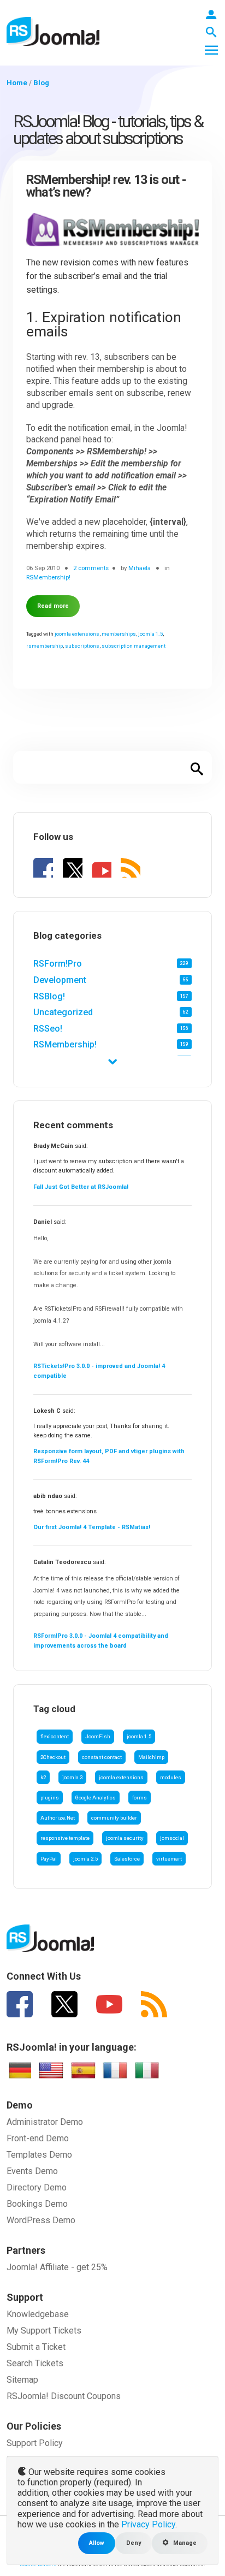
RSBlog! (49, 996)
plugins (50, 1798)
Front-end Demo (38, 2138)
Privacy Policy (148, 2524)
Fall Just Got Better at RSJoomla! (81, 1187)
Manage (184, 2543)
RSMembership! (65, 1044)
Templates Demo (39, 2155)
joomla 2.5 (85, 1859)
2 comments (91, 568)
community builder (114, 1818)
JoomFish (98, 1736)
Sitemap (22, 2380)
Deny (134, 2543)
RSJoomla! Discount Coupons (64, 2396)
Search (197, 767)
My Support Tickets (44, 2331)
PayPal (49, 1859)
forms (140, 1798)
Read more (53, 606)
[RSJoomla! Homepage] (53, 31)
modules (171, 1777)
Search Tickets (35, 2363)
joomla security (125, 1838)
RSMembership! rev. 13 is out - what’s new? (106, 186)
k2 (43, 1777)
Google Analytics (96, 1798)
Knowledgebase (38, 2314)
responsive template (65, 1838)
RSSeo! (48, 1029)
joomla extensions (121, 1777)
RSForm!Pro (58, 964)
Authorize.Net (58, 1818)
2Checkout (53, 1757)
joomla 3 (72, 1777)
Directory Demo (37, 2187)
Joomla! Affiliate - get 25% (57, 2267)
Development (60, 980)
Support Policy (35, 2443)
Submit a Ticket (36, 2347)
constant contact (102, 1757)
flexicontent (55, 1736)
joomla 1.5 (139, 1736)
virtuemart (169, 1859)
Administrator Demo (45, 2122)
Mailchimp (151, 1757)
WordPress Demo (41, 2220)
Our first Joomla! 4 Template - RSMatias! (92, 1527)
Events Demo (32, 2171)
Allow (97, 2543)
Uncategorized (63, 1012)
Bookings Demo (37, 2204)
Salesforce (127, 1859)
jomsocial (172, 1838)
